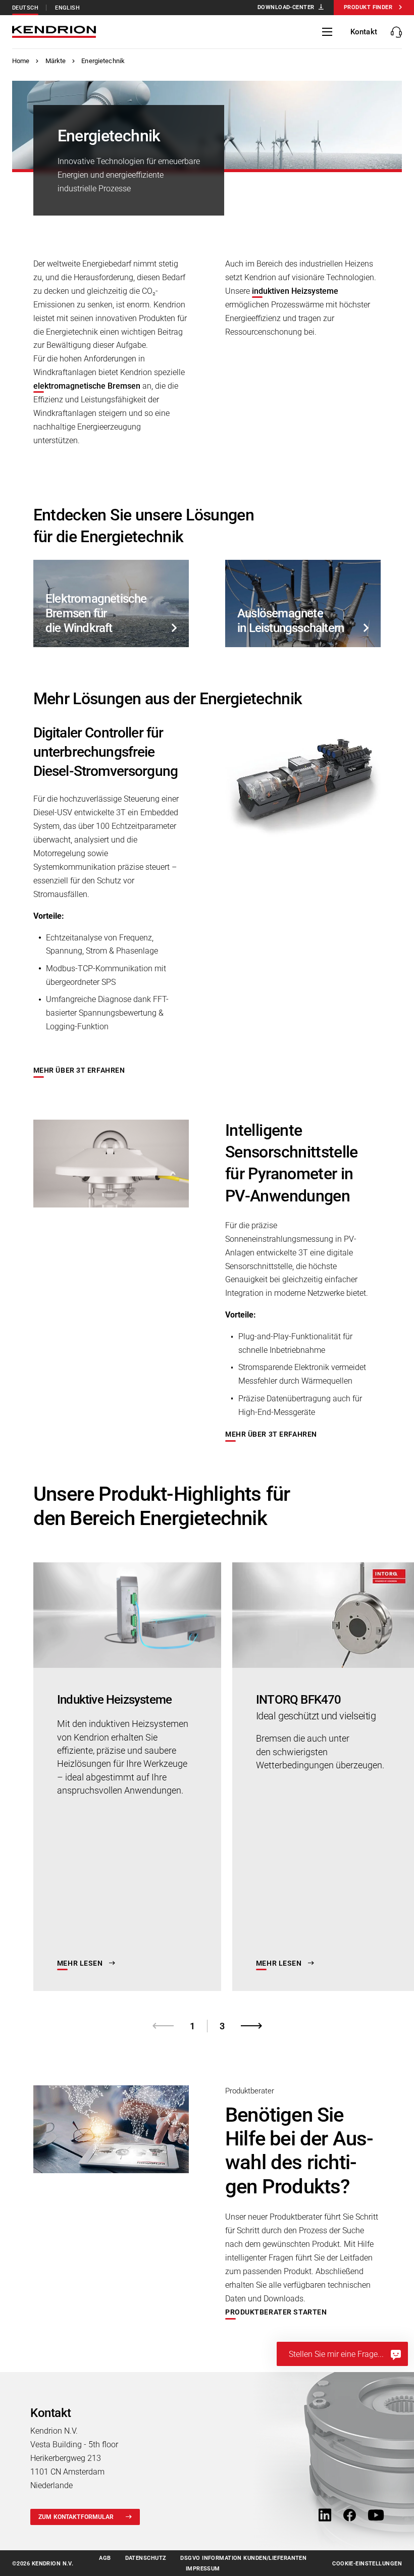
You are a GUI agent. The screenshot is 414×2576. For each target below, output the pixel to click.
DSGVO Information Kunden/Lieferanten (243, 2558)
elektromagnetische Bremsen (87, 386)
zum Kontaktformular (76, 2517)
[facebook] (350, 2516)
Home (21, 61)
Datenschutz (146, 2558)
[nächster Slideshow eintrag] (251, 2026)
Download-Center (286, 7)
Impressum (203, 2569)
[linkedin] (325, 2516)
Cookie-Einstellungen (367, 2564)
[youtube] (376, 2516)
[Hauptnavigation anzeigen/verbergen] (327, 32)
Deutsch (25, 8)
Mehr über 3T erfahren (79, 1070)
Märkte (56, 61)
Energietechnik (103, 61)
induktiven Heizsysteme (295, 291)
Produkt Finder (368, 7)
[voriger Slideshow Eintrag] (163, 2026)
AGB (105, 2558)
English (67, 8)
